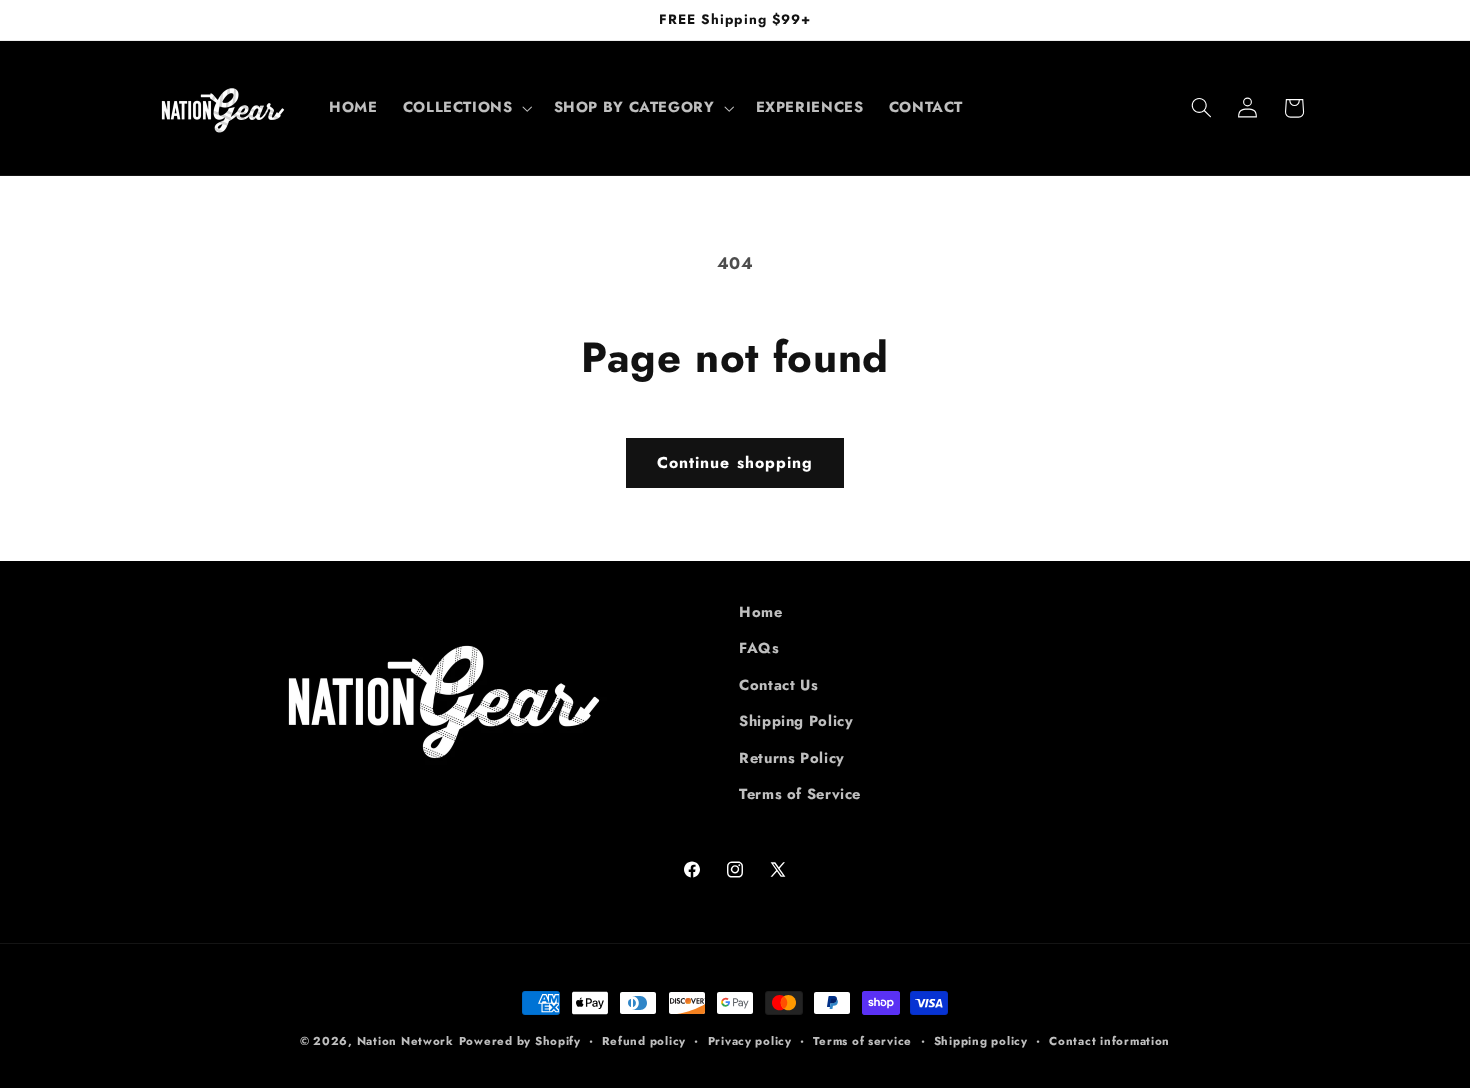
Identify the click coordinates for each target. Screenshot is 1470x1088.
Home (761, 612)
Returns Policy (792, 758)
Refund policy (644, 1041)
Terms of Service (800, 794)
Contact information (1109, 1041)
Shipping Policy (796, 721)
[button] (465, 108)
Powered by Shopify (520, 1041)
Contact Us (778, 685)
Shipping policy (981, 1041)
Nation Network (405, 1041)
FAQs (759, 648)
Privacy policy (750, 1041)
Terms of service (862, 1041)
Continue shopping (735, 462)
